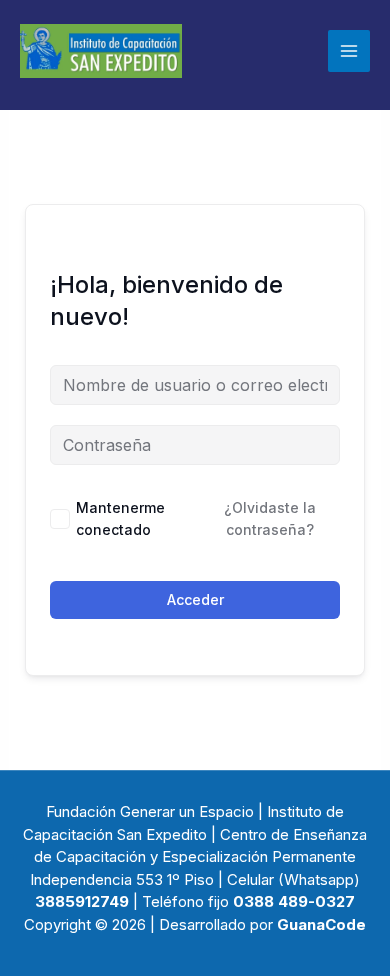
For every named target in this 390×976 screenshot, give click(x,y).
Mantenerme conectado (120, 518)
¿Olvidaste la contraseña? (270, 518)
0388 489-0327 (294, 901)
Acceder (195, 599)
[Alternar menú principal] (349, 51)
